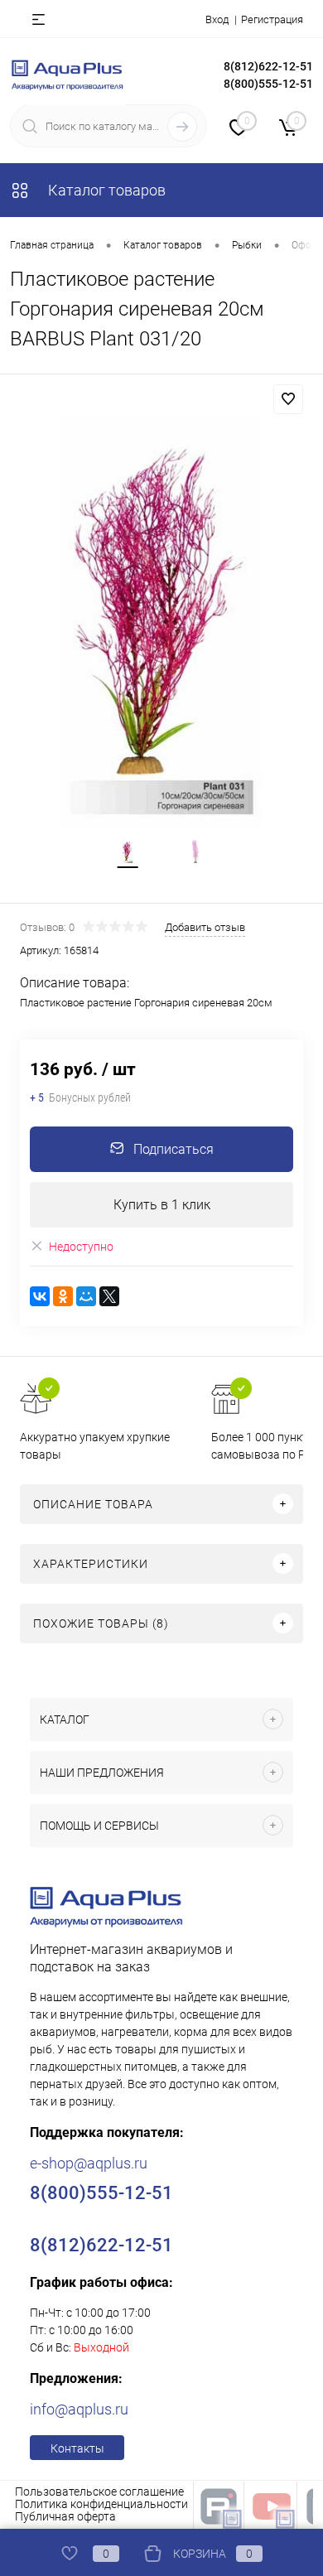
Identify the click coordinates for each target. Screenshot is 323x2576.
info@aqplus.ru (79, 2409)
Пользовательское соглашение (99, 2492)
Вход (217, 19)
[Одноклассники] (63, 1296)
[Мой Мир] (86, 1296)
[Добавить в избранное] (288, 399)
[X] (109, 1296)
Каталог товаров (105, 190)
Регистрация (272, 19)
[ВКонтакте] (40, 1296)
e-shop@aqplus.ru (89, 2163)
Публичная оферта (65, 2516)
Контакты (77, 2448)
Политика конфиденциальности (101, 2504)
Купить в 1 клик (162, 1205)
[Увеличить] (161, 621)
